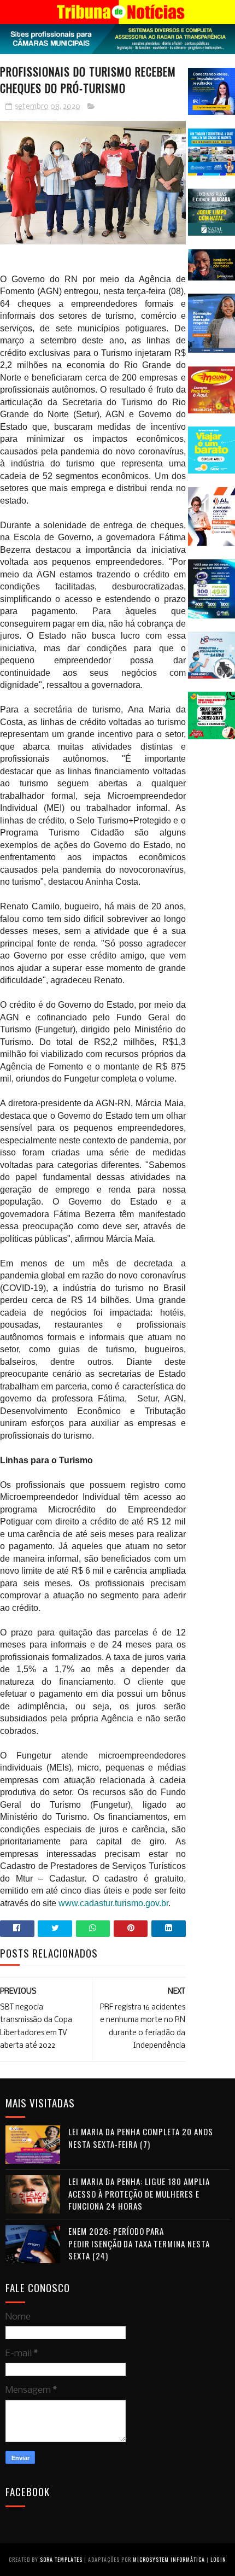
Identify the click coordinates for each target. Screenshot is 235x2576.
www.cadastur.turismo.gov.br (113, 1903)
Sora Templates (61, 2559)
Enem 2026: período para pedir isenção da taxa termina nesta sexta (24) (139, 2243)
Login (218, 2559)
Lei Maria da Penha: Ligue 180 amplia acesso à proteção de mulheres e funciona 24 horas (139, 2194)
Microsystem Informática (169, 2559)
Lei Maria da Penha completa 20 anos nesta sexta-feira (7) (141, 2138)
